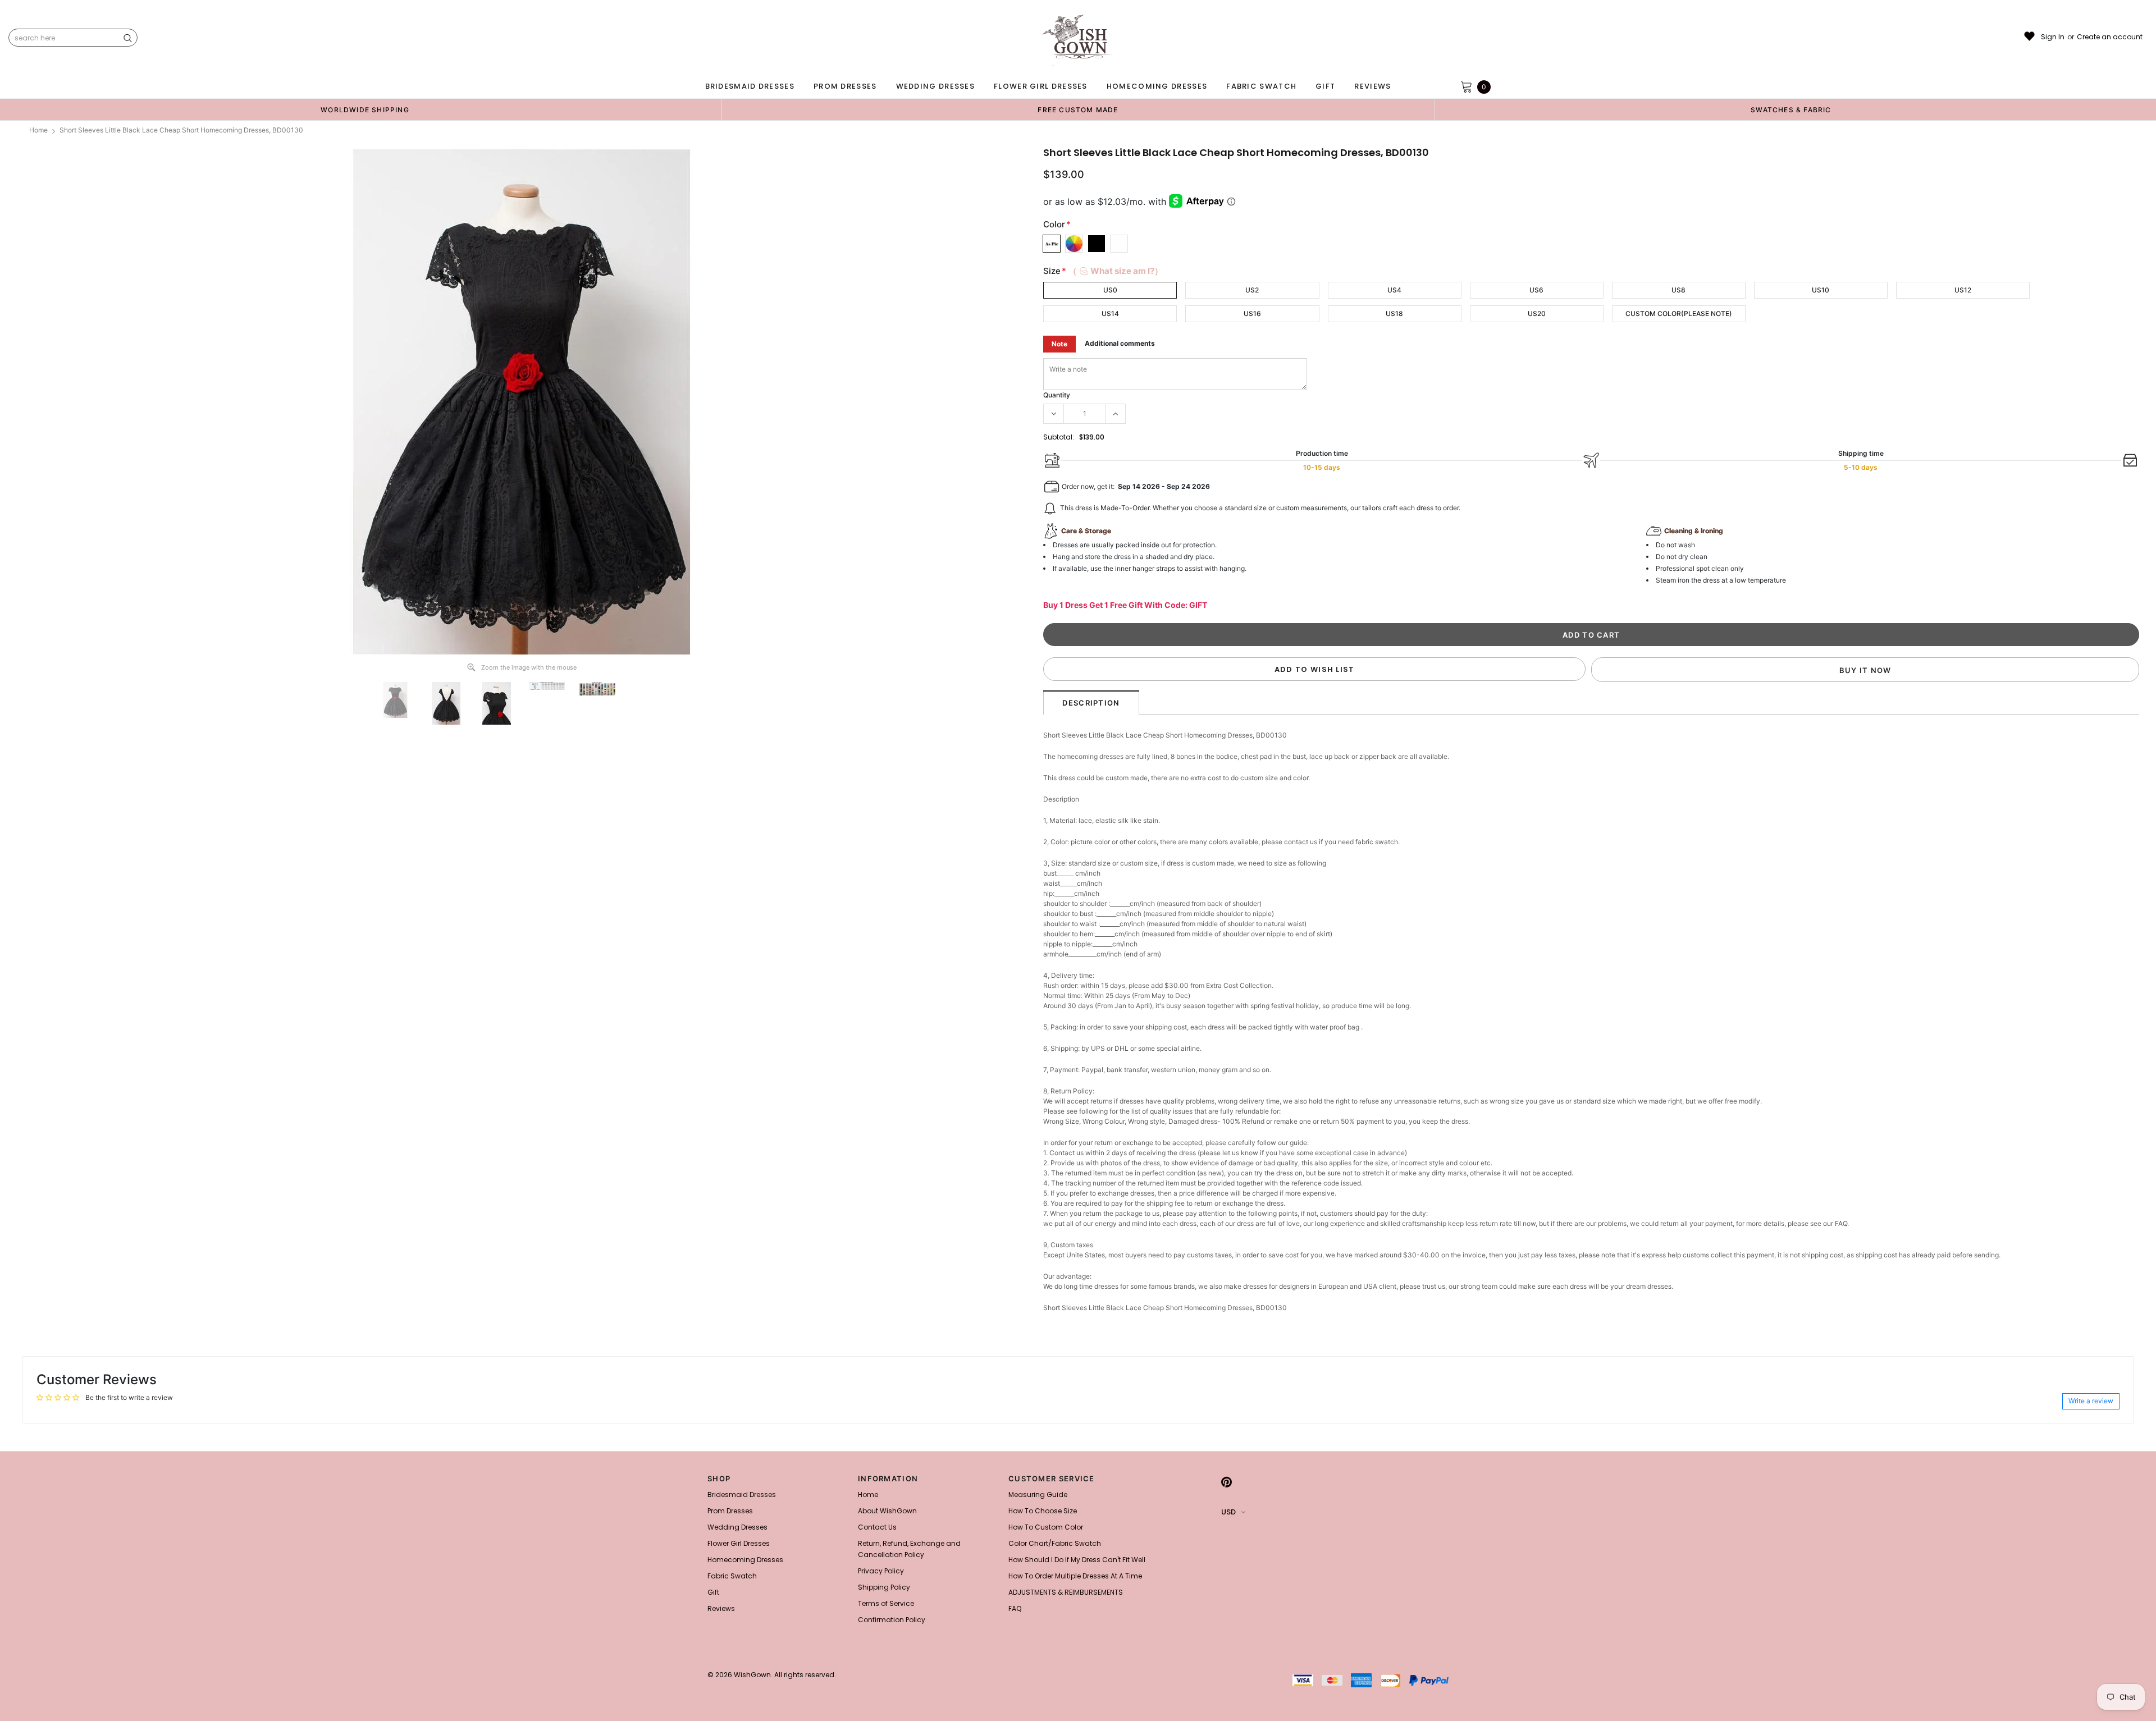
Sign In (2053, 37)
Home (38, 130)
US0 (1110, 290)
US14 (1110, 313)
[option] (365, 109)
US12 (1963, 290)
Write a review (2091, 1401)
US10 (1821, 290)
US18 (1394, 313)
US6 (1536, 290)
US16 (1252, 313)
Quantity (1057, 395)
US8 (1678, 290)
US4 (1394, 290)
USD (1228, 1512)
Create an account (2110, 37)
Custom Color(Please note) (1679, 313)
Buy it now (1865, 670)
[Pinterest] (1227, 1482)
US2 (1252, 290)
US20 (1537, 313)
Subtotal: (1059, 437)
